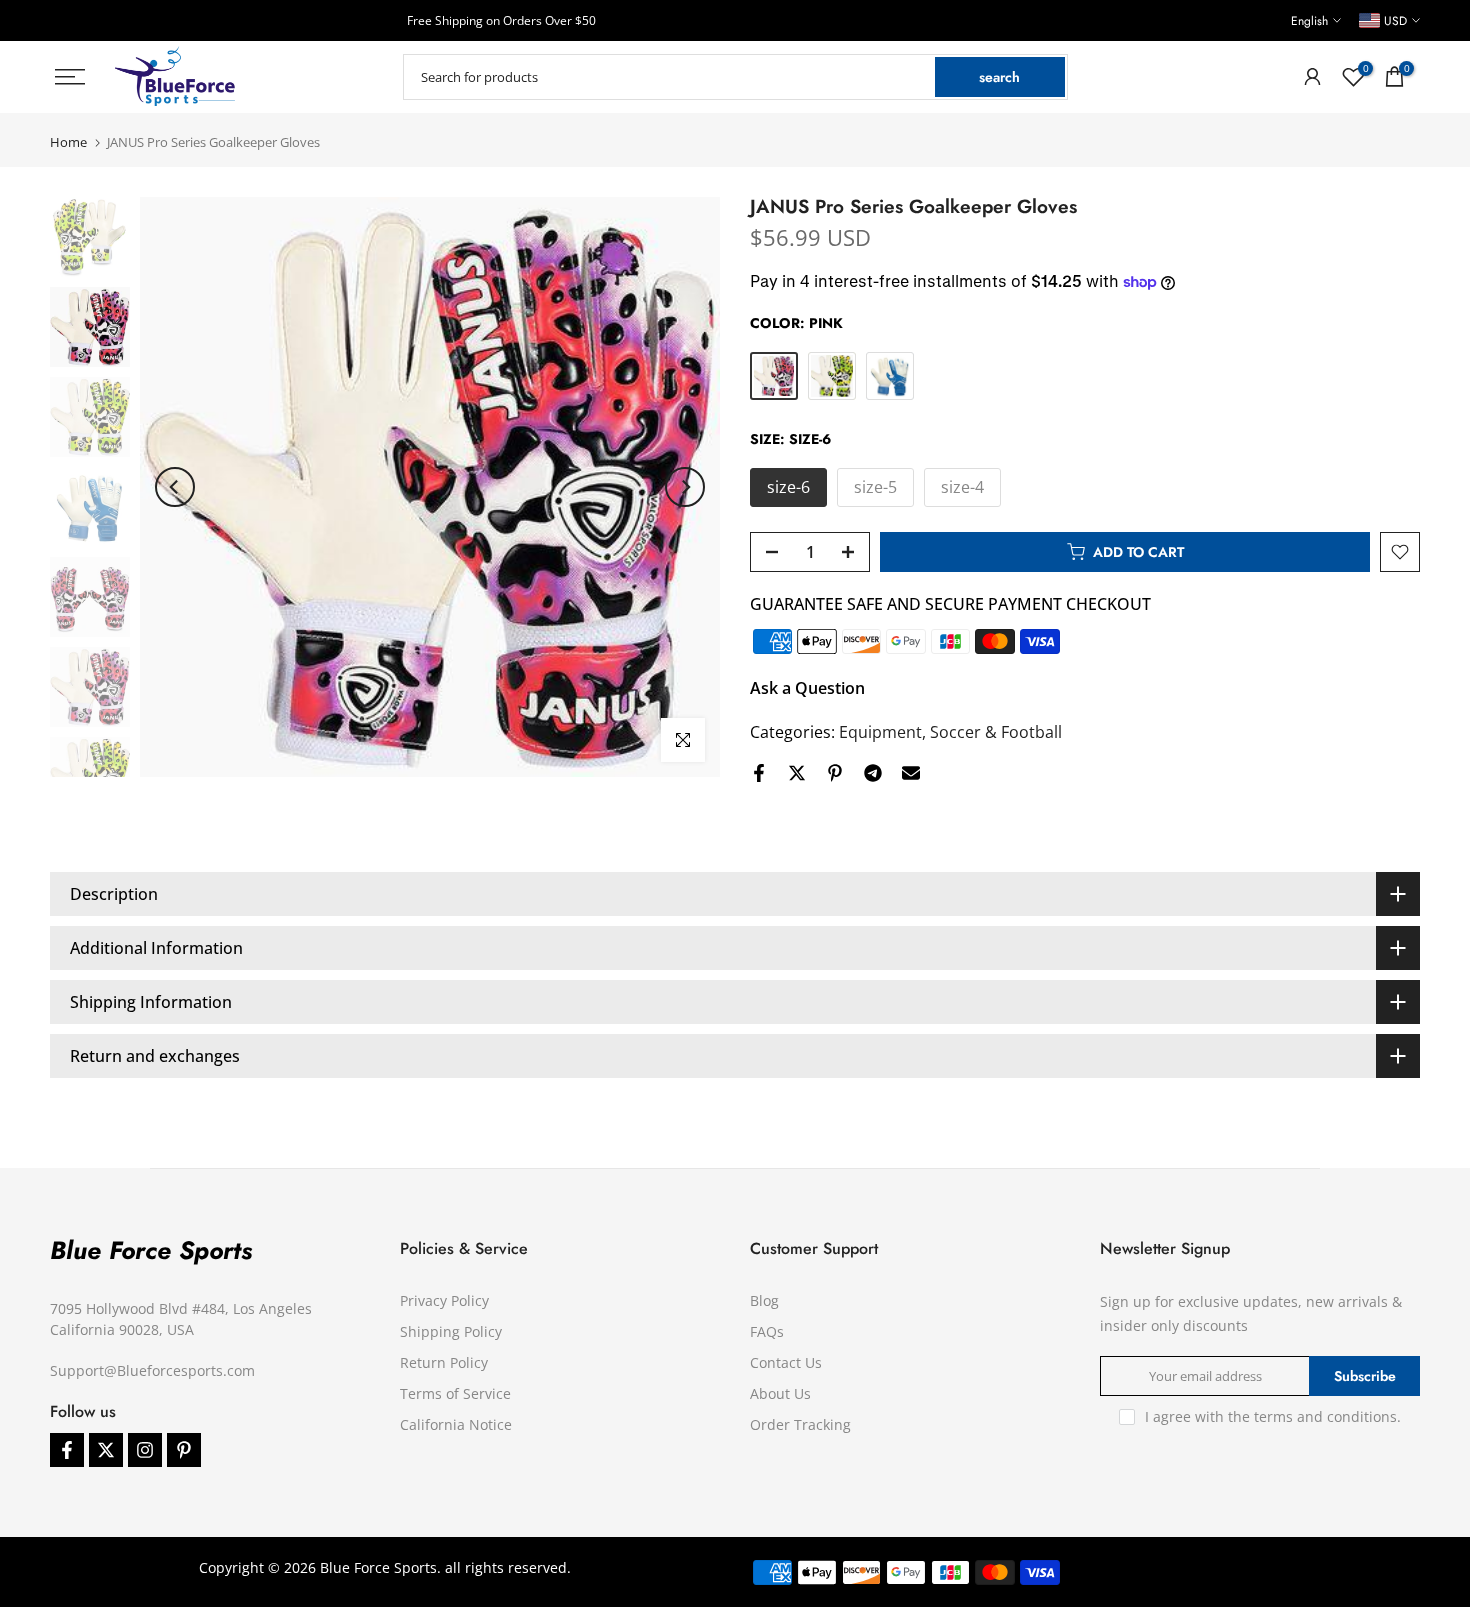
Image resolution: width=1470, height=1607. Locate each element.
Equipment (880, 732)
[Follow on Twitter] (106, 1450)
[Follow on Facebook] (67, 1450)
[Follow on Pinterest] (184, 1450)
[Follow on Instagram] (145, 1450)
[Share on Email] (911, 773)
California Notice (456, 1424)
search (999, 77)
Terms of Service (455, 1393)
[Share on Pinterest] (835, 773)
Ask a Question (807, 688)
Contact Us (786, 1362)
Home (68, 142)
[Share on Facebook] (759, 773)
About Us (780, 1393)
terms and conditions (1325, 1416)
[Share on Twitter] (797, 773)
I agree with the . (1273, 1416)
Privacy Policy (444, 1300)
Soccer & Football (996, 732)
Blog (764, 1300)
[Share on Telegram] (873, 773)
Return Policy (444, 1362)
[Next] (685, 487)
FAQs (767, 1331)
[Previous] (175, 487)
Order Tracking (800, 1424)
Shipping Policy (451, 1331)
